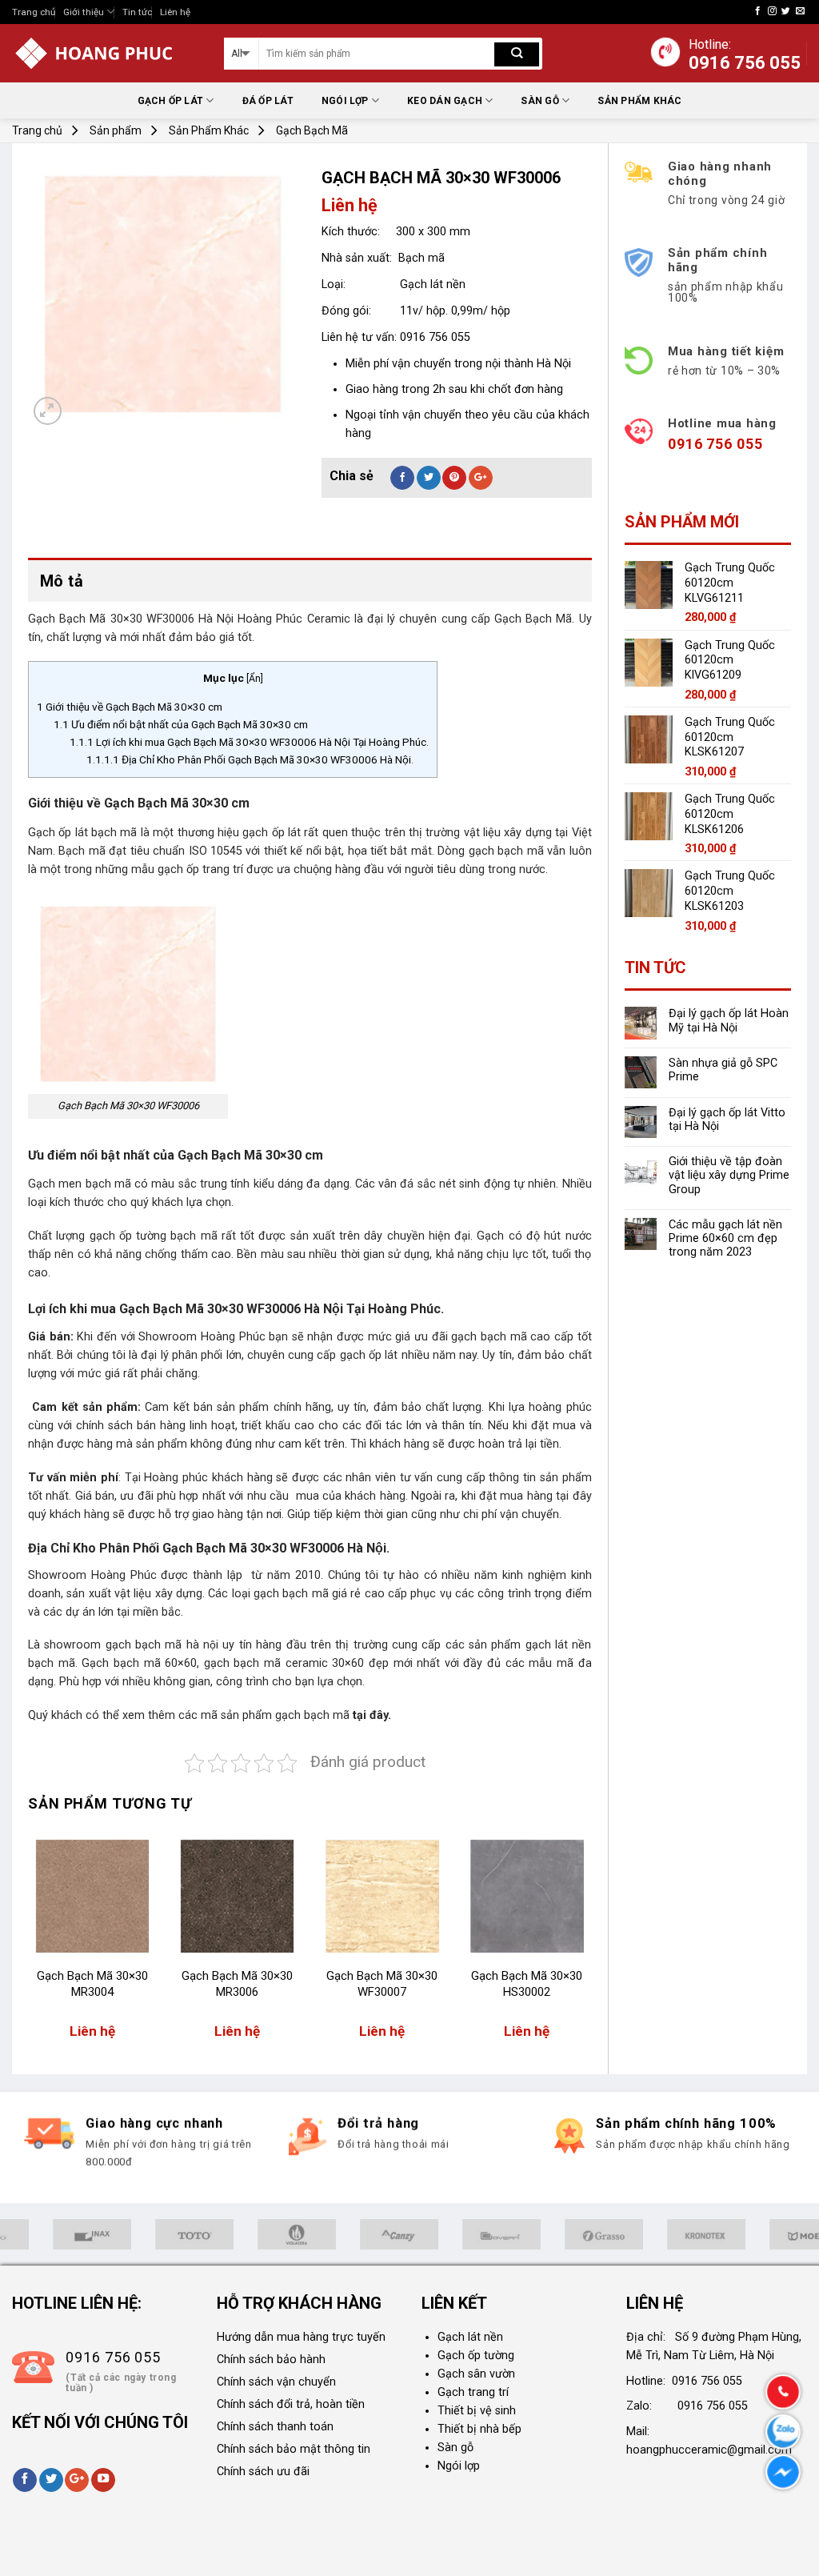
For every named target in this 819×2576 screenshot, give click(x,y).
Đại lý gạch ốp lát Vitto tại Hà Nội (727, 1120)
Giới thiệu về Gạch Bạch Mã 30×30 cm (130, 707)
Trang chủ (34, 12)
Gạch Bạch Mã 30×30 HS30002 (527, 1984)
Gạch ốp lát (171, 101)
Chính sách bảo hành (271, 2360)
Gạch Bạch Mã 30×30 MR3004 (92, 1984)
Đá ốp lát (268, 101)
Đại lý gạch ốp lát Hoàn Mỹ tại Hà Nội (729, 1020)
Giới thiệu (84, 12)
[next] (591, 1944)
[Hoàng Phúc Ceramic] (106, 53)
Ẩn (255, 679)
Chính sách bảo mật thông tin (294, 2449)
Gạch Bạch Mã (312, 130)
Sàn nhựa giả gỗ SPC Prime (723, 1070)
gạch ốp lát (272, 833)
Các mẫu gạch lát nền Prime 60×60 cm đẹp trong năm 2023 (725, 1239)
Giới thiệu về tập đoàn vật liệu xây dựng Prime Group (729, 1176)
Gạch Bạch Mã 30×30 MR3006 (237, 1984)
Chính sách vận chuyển (276, 2382)
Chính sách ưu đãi (263, 2472)
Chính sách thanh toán (275, 2427)
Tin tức (137, 12)
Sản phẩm (116, 130)
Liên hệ (175, 12)
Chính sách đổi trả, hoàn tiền (291, 2404)
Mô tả (62, 581)
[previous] (29, 1944)
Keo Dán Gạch (445, 101)
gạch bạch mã (312, 1715)
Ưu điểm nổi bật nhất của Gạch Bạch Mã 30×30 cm (181, 724)
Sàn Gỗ (539, 101)
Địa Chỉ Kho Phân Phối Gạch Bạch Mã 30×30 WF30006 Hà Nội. (250, 759)
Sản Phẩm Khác (639, 101)
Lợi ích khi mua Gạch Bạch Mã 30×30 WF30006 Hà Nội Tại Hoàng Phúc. (249, 742)
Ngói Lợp (345, 101)
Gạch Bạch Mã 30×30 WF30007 (382, 1984)
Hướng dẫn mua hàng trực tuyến (301, 2337)
